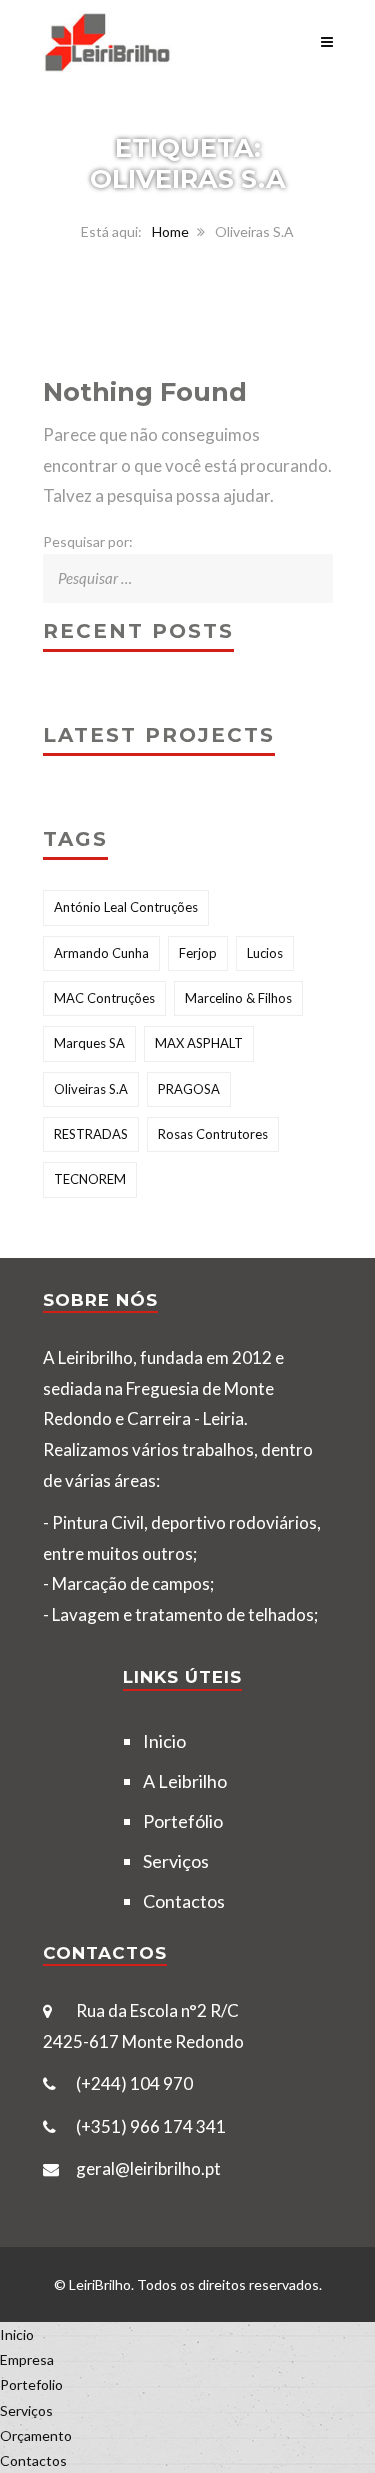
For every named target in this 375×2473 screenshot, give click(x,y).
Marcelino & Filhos (238, 998)
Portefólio (183, 1821)
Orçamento (36, 2435)
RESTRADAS (91, 1134)
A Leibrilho (185, 1781)
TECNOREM (90, 1179)
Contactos (184, 1901)
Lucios (265, 953)
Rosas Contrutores (213, 1134)
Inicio (164, 1741)
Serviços (176, 1861)
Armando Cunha (101, 953)
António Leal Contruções (126, 907)
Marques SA (89, 1043)
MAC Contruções (104, 998)
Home (170, 231)
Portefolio (31, 2384)
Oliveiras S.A (91, 1089)
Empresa (27, 2359)
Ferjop (198, 953)
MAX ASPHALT (199, 1043)
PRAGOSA (189, 1089)
